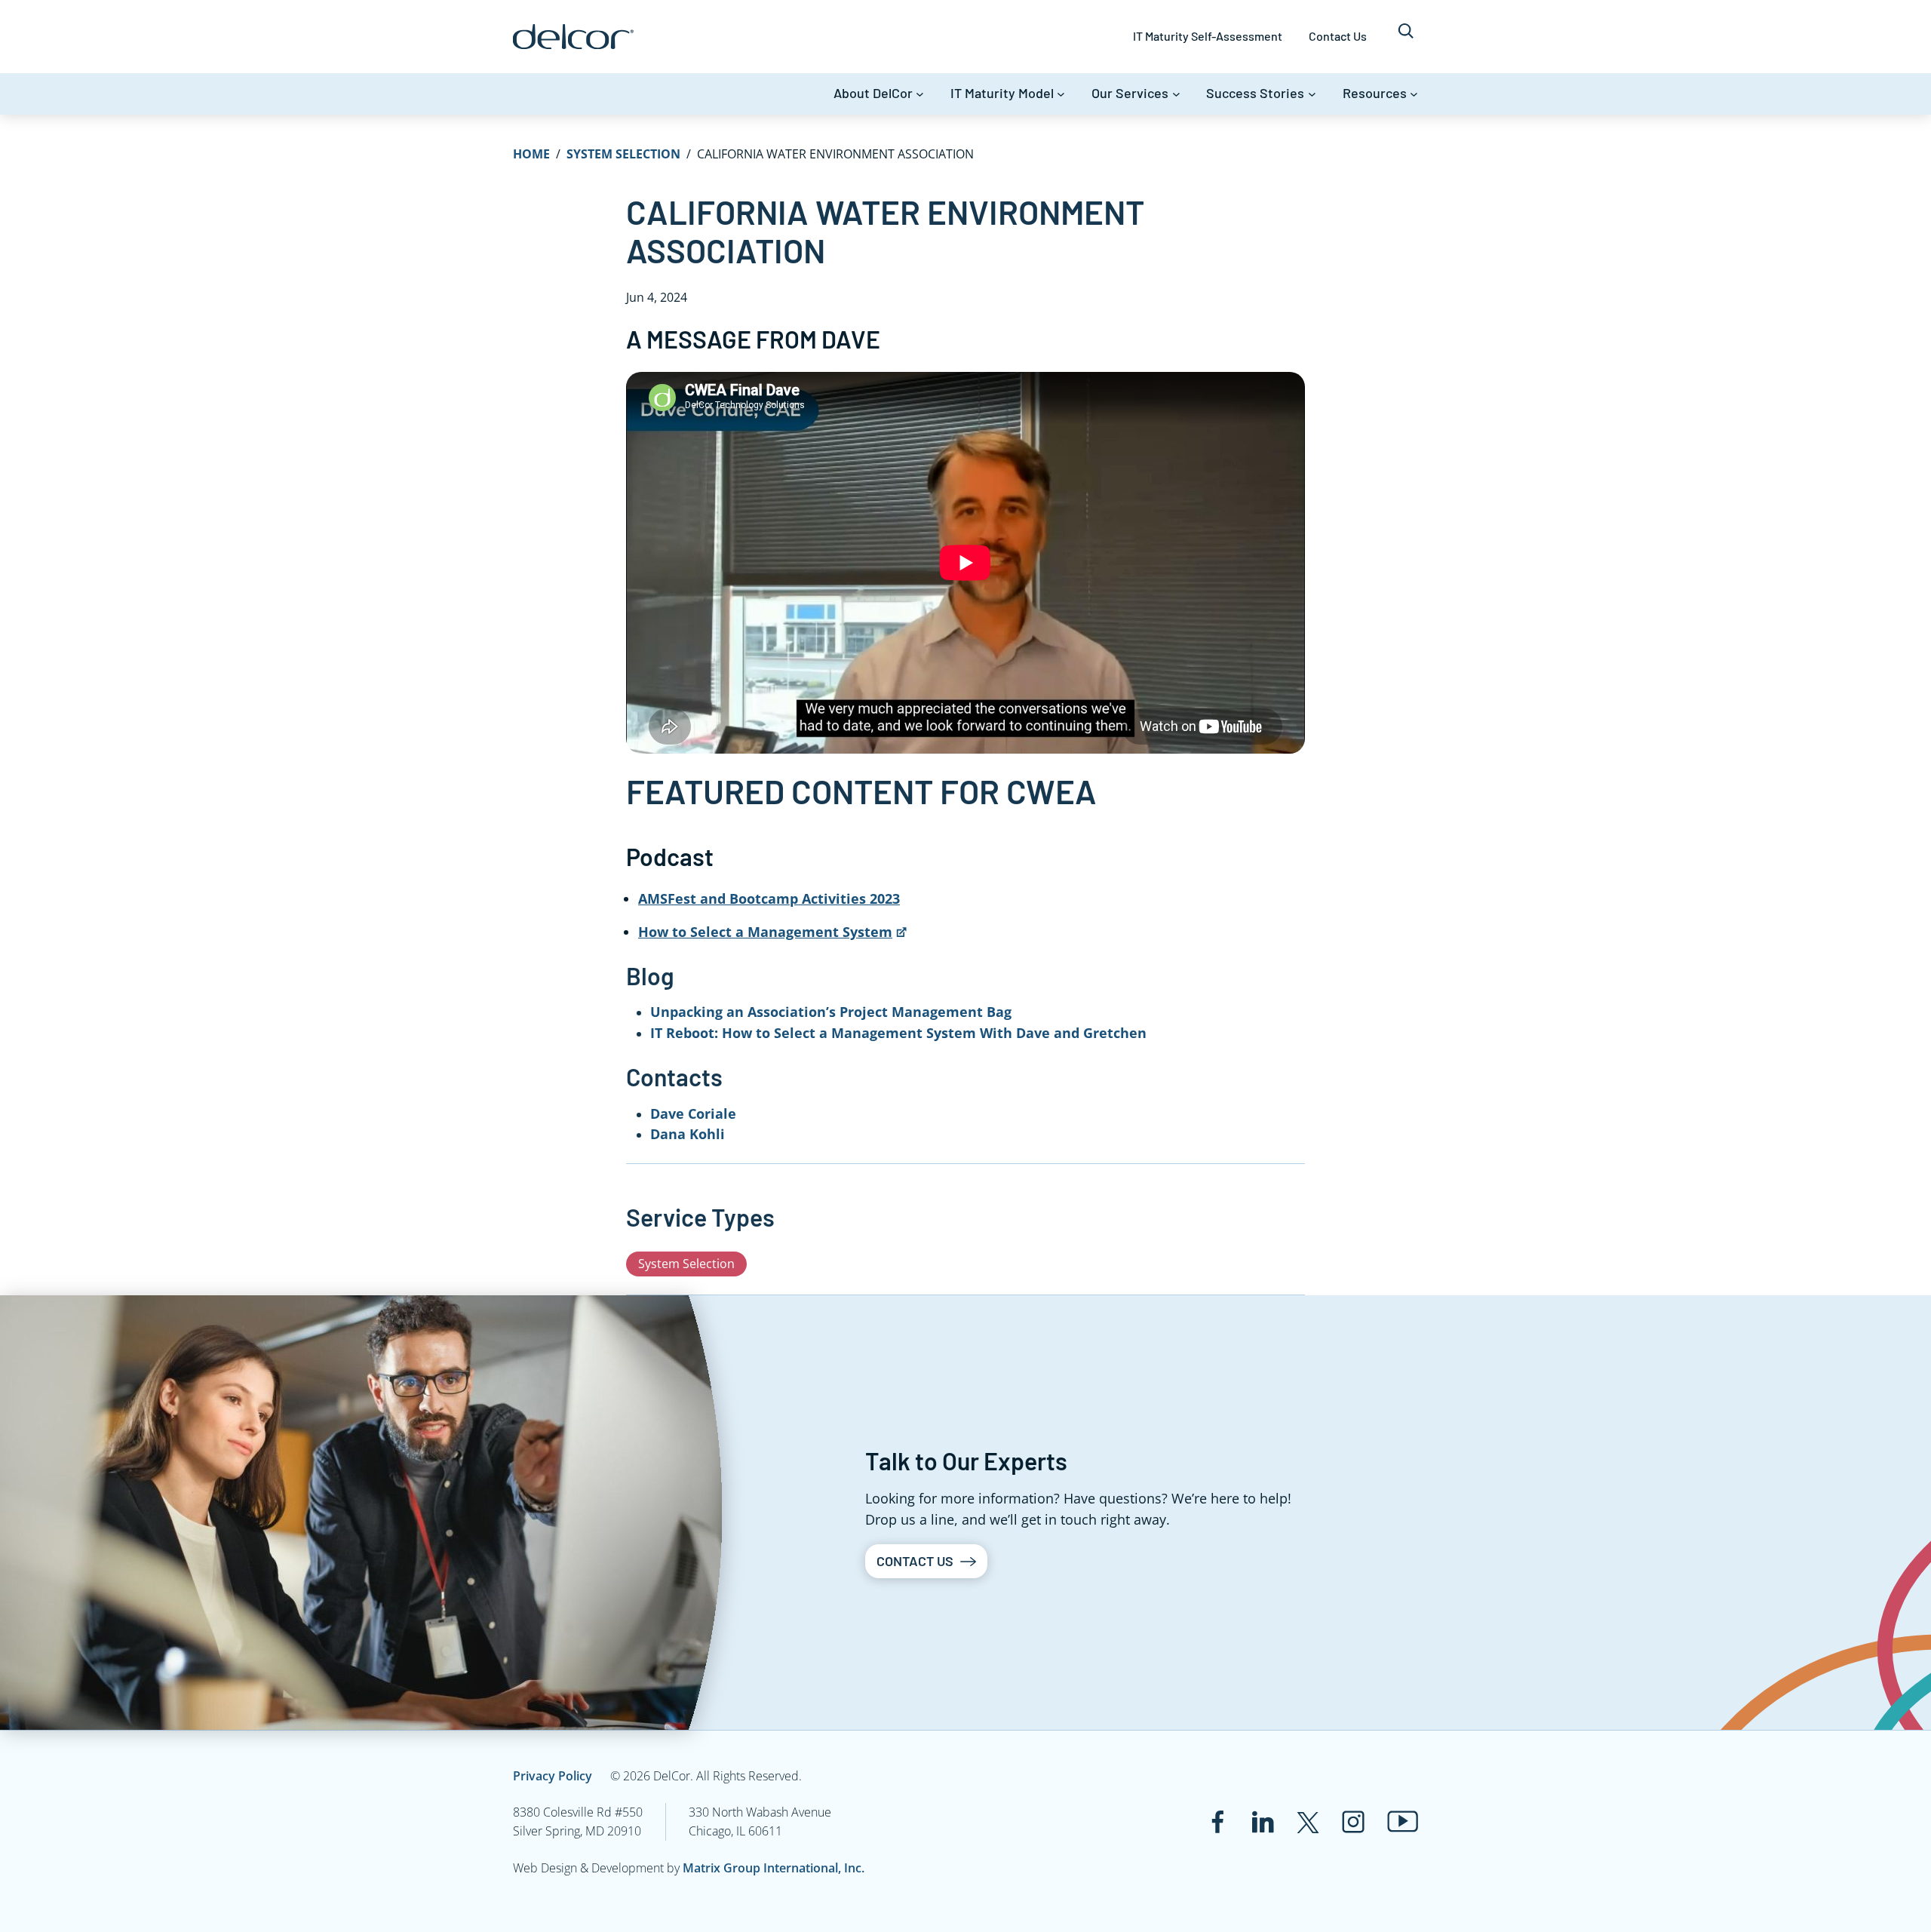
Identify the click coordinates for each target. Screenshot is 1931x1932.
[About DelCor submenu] (920, 94)
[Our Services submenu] (1176, 94)
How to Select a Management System (765, 932)
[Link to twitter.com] (1308, 1822)
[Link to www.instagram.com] (1353, 1822)
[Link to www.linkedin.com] (1263, 1822)
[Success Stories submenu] (1312, 94)
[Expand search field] (1406, 37)
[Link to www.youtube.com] (1403, 1821)
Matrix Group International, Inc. (774, 1868)
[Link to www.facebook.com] (1217, 1822)
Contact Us (915, 1561)
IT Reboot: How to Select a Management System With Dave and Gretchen (898, 1033)
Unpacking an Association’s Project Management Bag (831, 1012)
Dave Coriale (693, 1113)
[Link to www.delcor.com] (573, 37)
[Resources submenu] (1414, 94)
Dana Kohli (688, 1134)
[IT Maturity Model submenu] (1061, 94)
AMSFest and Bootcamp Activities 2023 (769, 898)
